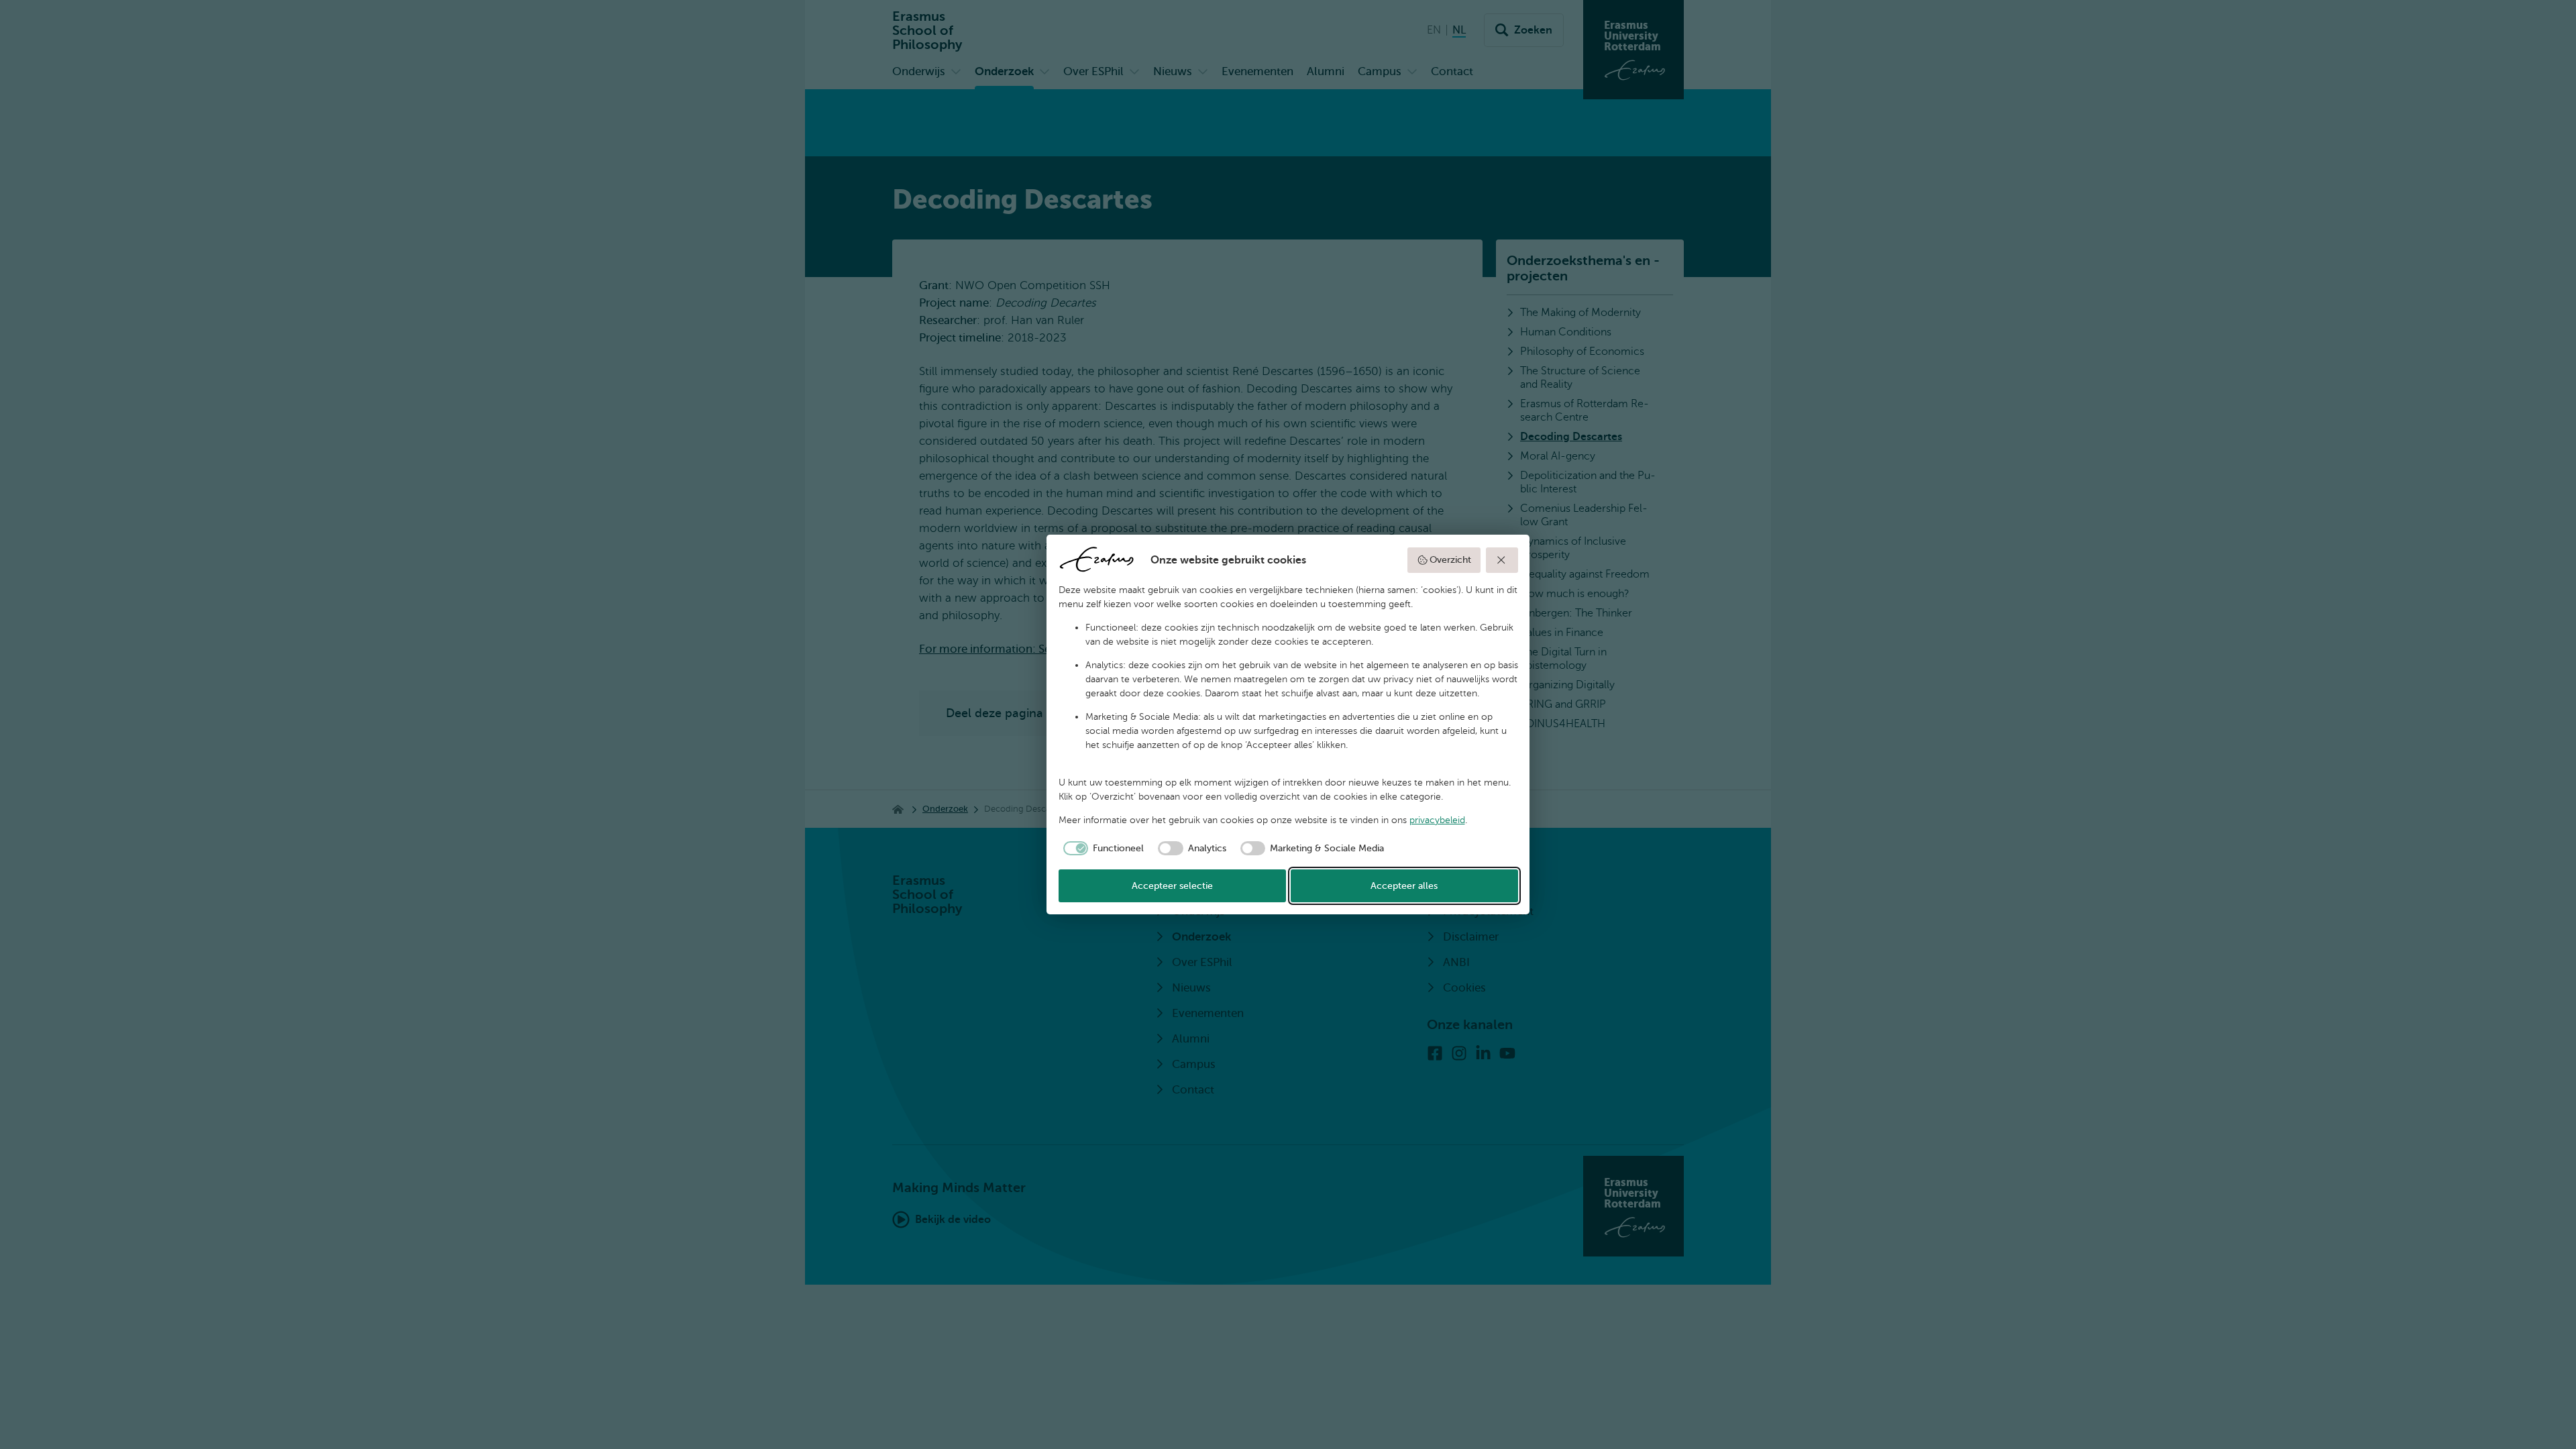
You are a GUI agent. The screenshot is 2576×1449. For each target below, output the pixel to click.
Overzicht (1450, 560)
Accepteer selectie (1172, 886)
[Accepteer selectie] (1502, 560)
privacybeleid (1437, 820)
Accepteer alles (1404, 886)
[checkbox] (1102, 849)
